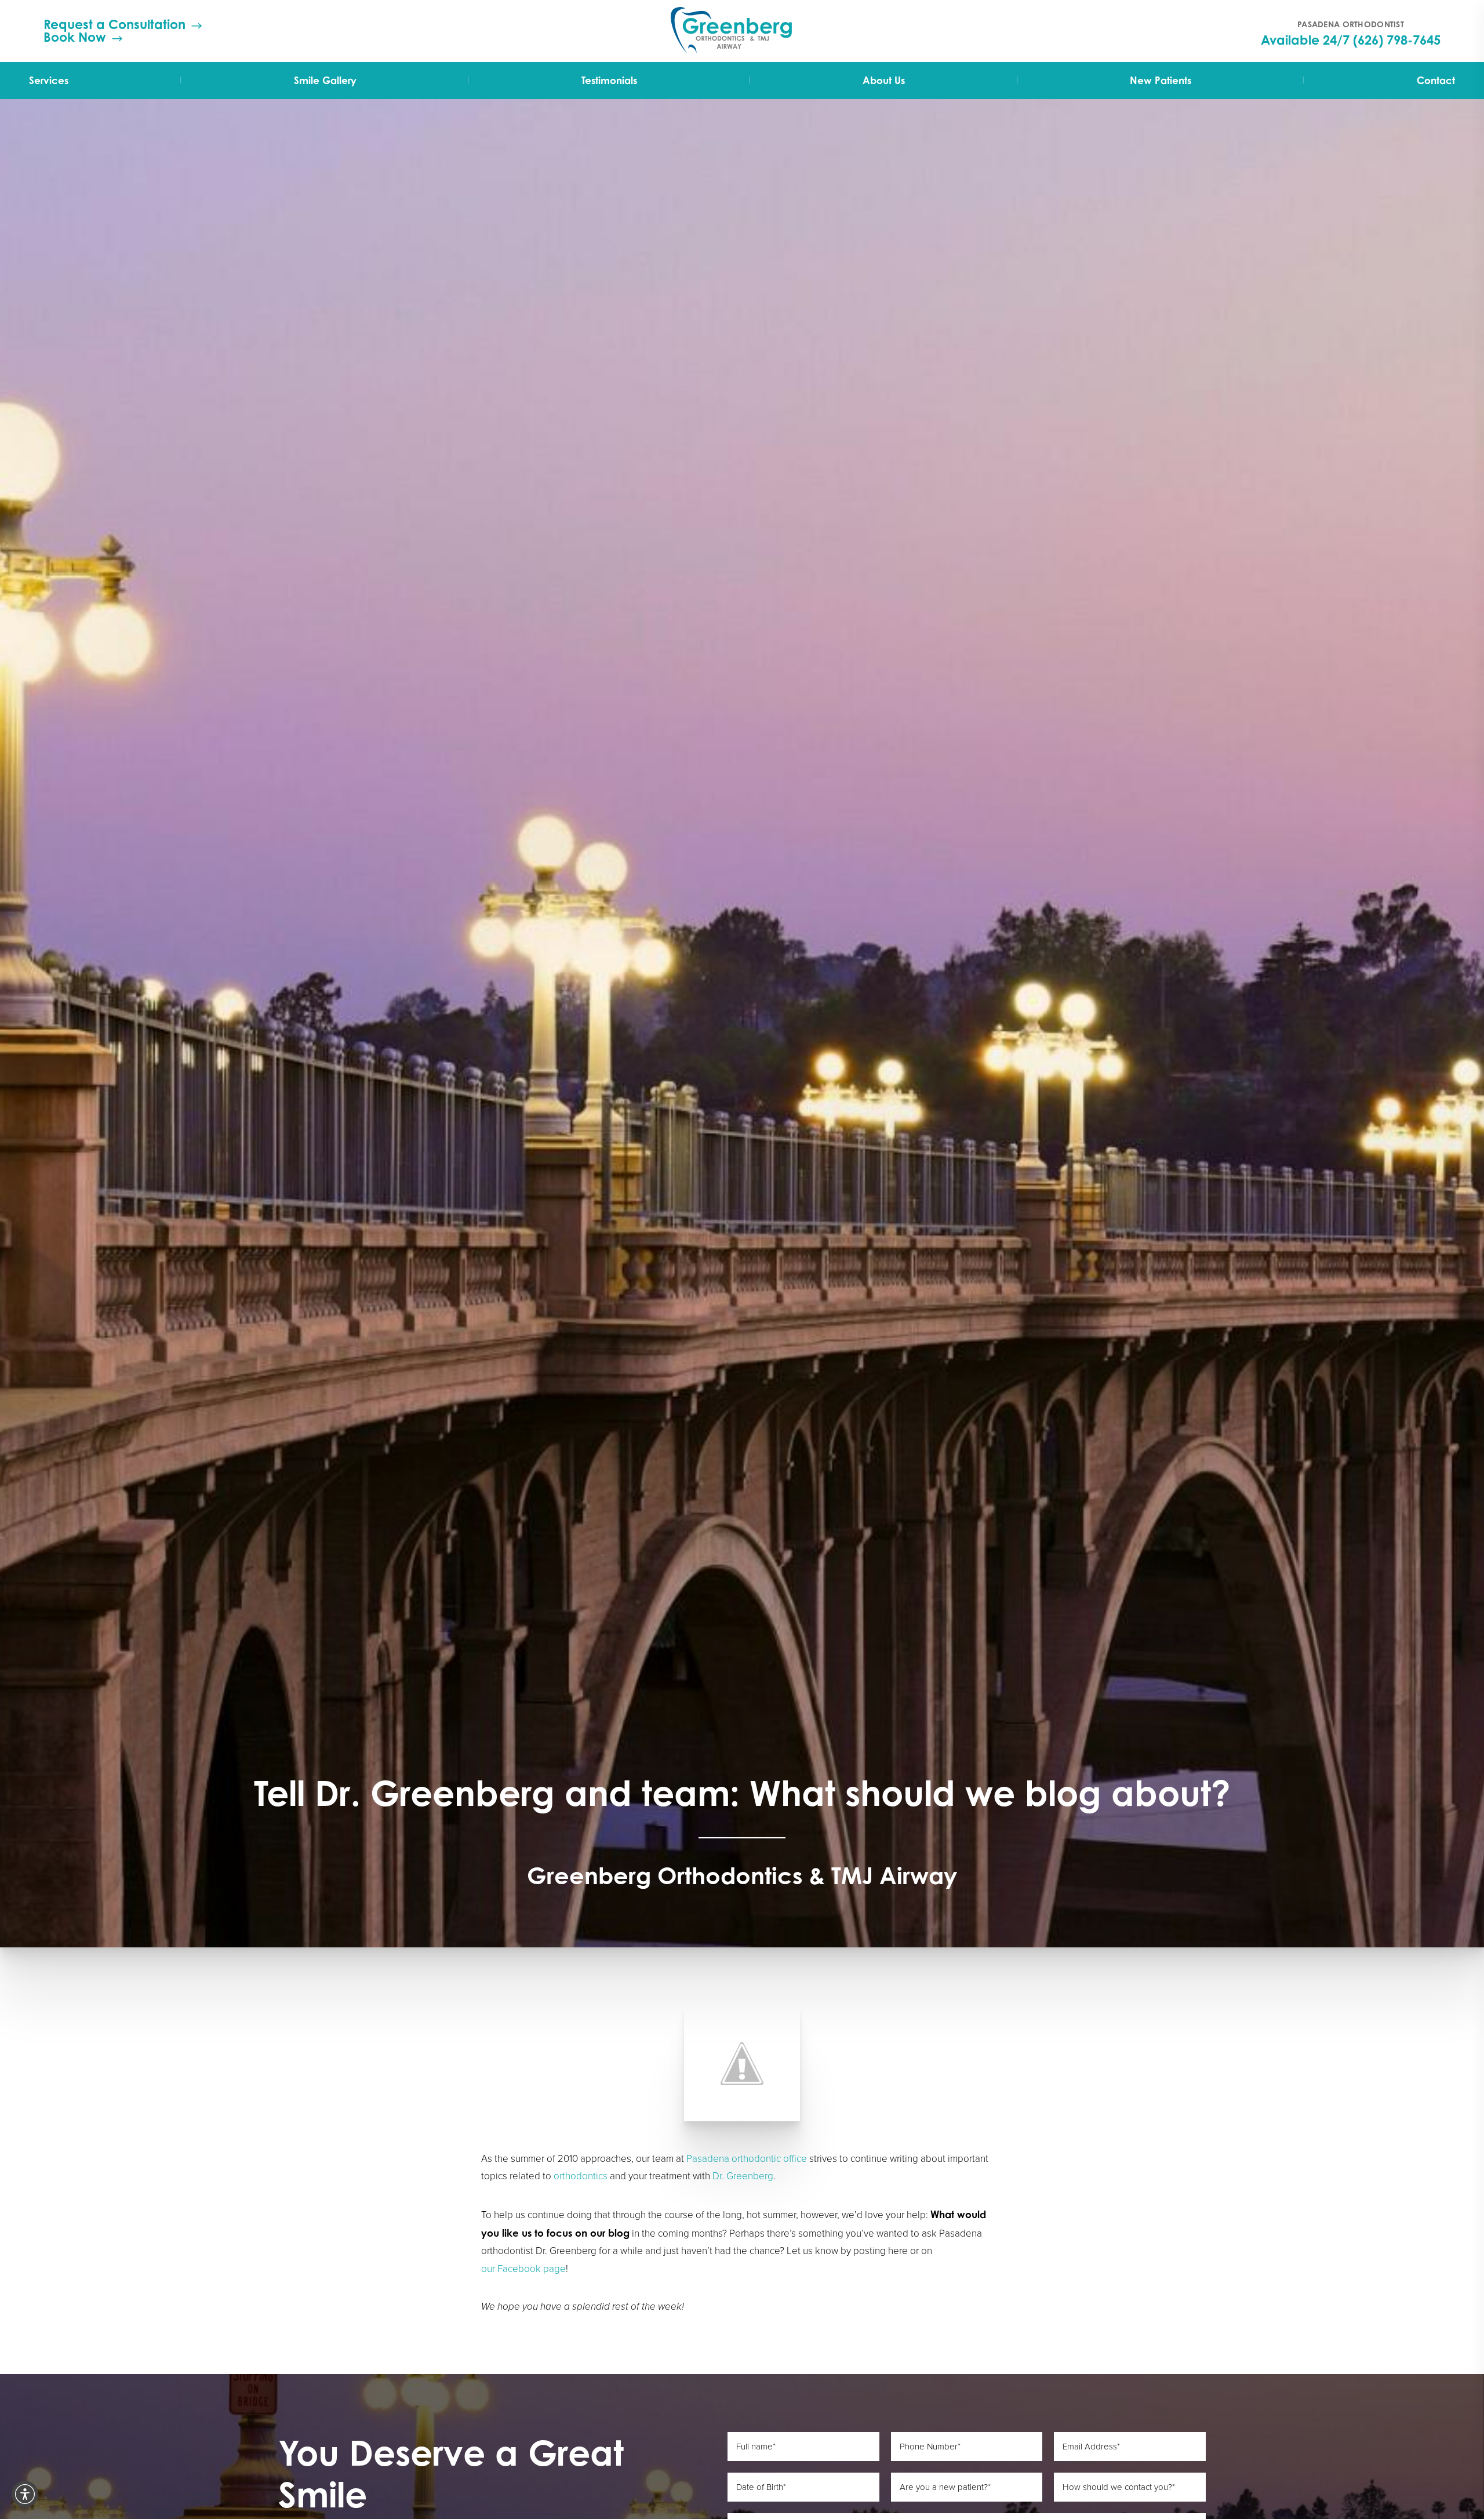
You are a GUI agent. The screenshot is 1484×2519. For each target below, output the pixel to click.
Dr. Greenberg (743, 2176)
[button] (25, 2494)
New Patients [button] (1161, 80)
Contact (1436, 80)
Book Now (75, 37)
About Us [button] (884, 80)
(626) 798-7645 (1397, 40)
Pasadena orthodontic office (747, 2159)
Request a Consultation (114, 24)
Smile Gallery (325, 80)
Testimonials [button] (609, 80)
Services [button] (49, 80)
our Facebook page (523, 2269)
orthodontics (581, 2176)
